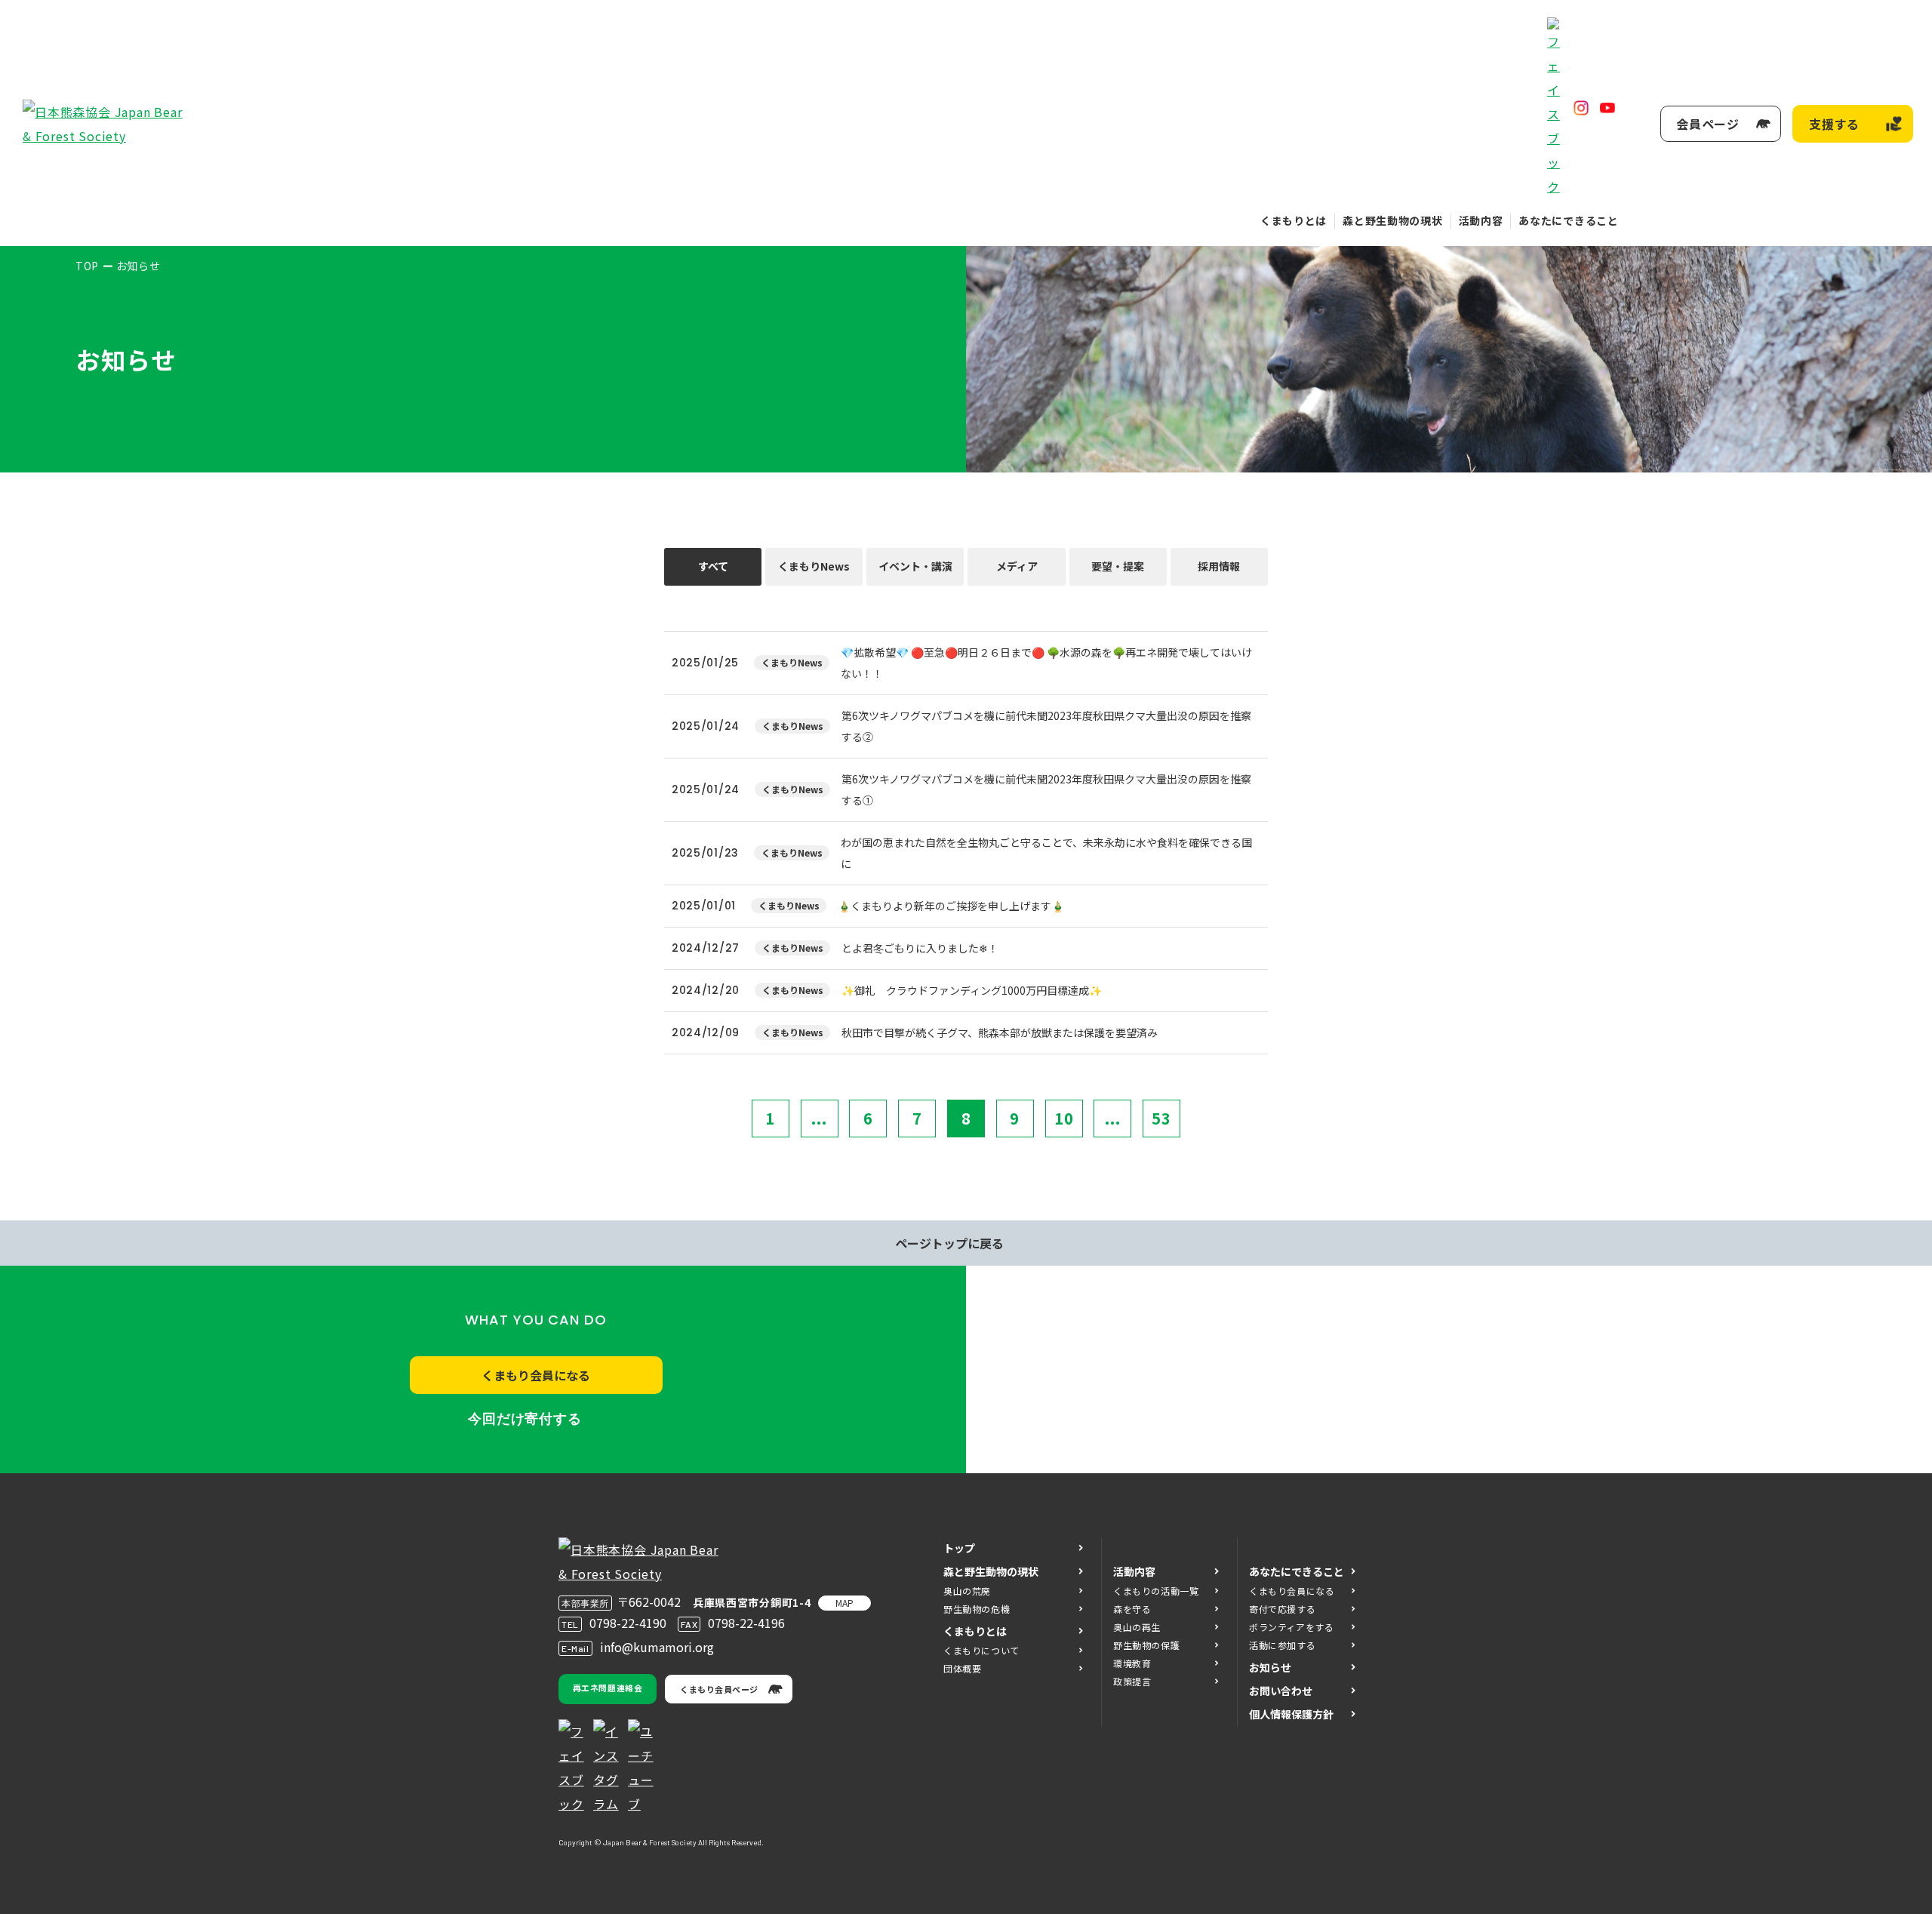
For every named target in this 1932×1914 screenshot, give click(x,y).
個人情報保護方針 (1291, 1714)
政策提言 (1132, 1681)
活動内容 (1481, 220)
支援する (1834, 124)
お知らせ (1270, 1667)
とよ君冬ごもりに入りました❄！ (920, 948)
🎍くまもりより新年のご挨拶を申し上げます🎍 (951, 906)
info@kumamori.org (657, 1647)
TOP (87, 266)
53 (1161, 1118)
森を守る (1132, 1609)
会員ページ (1708, 124)
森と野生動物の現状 (1392, 220)
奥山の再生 (1137, 1627)
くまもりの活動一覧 (1156, 1591)
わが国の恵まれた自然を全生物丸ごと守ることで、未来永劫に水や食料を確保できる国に (1046, 853)
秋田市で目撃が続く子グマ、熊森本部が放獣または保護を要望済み (1000, 1032)
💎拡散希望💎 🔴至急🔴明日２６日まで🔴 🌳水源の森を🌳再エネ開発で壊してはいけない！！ (1046, 663)
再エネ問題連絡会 (608, 1688)
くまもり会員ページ (719, 1689)
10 (1064, 1118)
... (819, 1118)
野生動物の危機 (977, 1609)
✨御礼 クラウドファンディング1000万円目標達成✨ (972, 990)
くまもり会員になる (536, 1375)
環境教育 (1132, 1663)
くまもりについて (981, 1650)
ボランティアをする (1291, 1627)
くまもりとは (1294, 220)
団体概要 (962, 1668)
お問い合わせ (1281, 1691)
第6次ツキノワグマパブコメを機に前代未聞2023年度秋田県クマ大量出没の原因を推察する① (1046, 789)
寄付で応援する (1282, 1609)
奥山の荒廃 (967, 1591)
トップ (959, 1548)
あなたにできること (1568, 220)
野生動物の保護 (1146, 1645)
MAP (844, 1603)
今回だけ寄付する (525, 1419)
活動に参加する (1282, 1645)
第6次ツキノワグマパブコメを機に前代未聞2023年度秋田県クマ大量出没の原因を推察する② (1046, 726)
